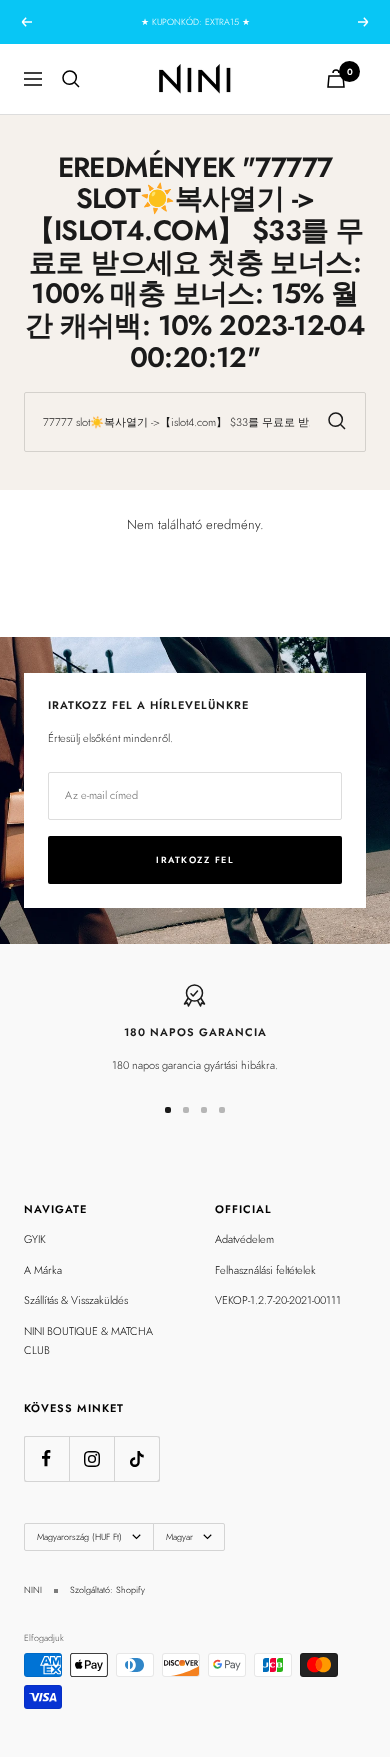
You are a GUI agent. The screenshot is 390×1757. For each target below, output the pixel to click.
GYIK (35, 1239)
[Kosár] (336, 78)
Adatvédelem (244, 1239)
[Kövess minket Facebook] (46, 1458)
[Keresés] (71, 79)
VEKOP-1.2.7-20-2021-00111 (278, 1300)
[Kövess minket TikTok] (136, 1458)
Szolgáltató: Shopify (107, 1589)
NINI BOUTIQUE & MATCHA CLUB (88, 1340)
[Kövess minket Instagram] (91, 1458)
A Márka (43, 1270)
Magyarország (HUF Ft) (79, 1536)
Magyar (179, 1536)
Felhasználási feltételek (265, 1270)
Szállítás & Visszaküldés (76, 1300)
